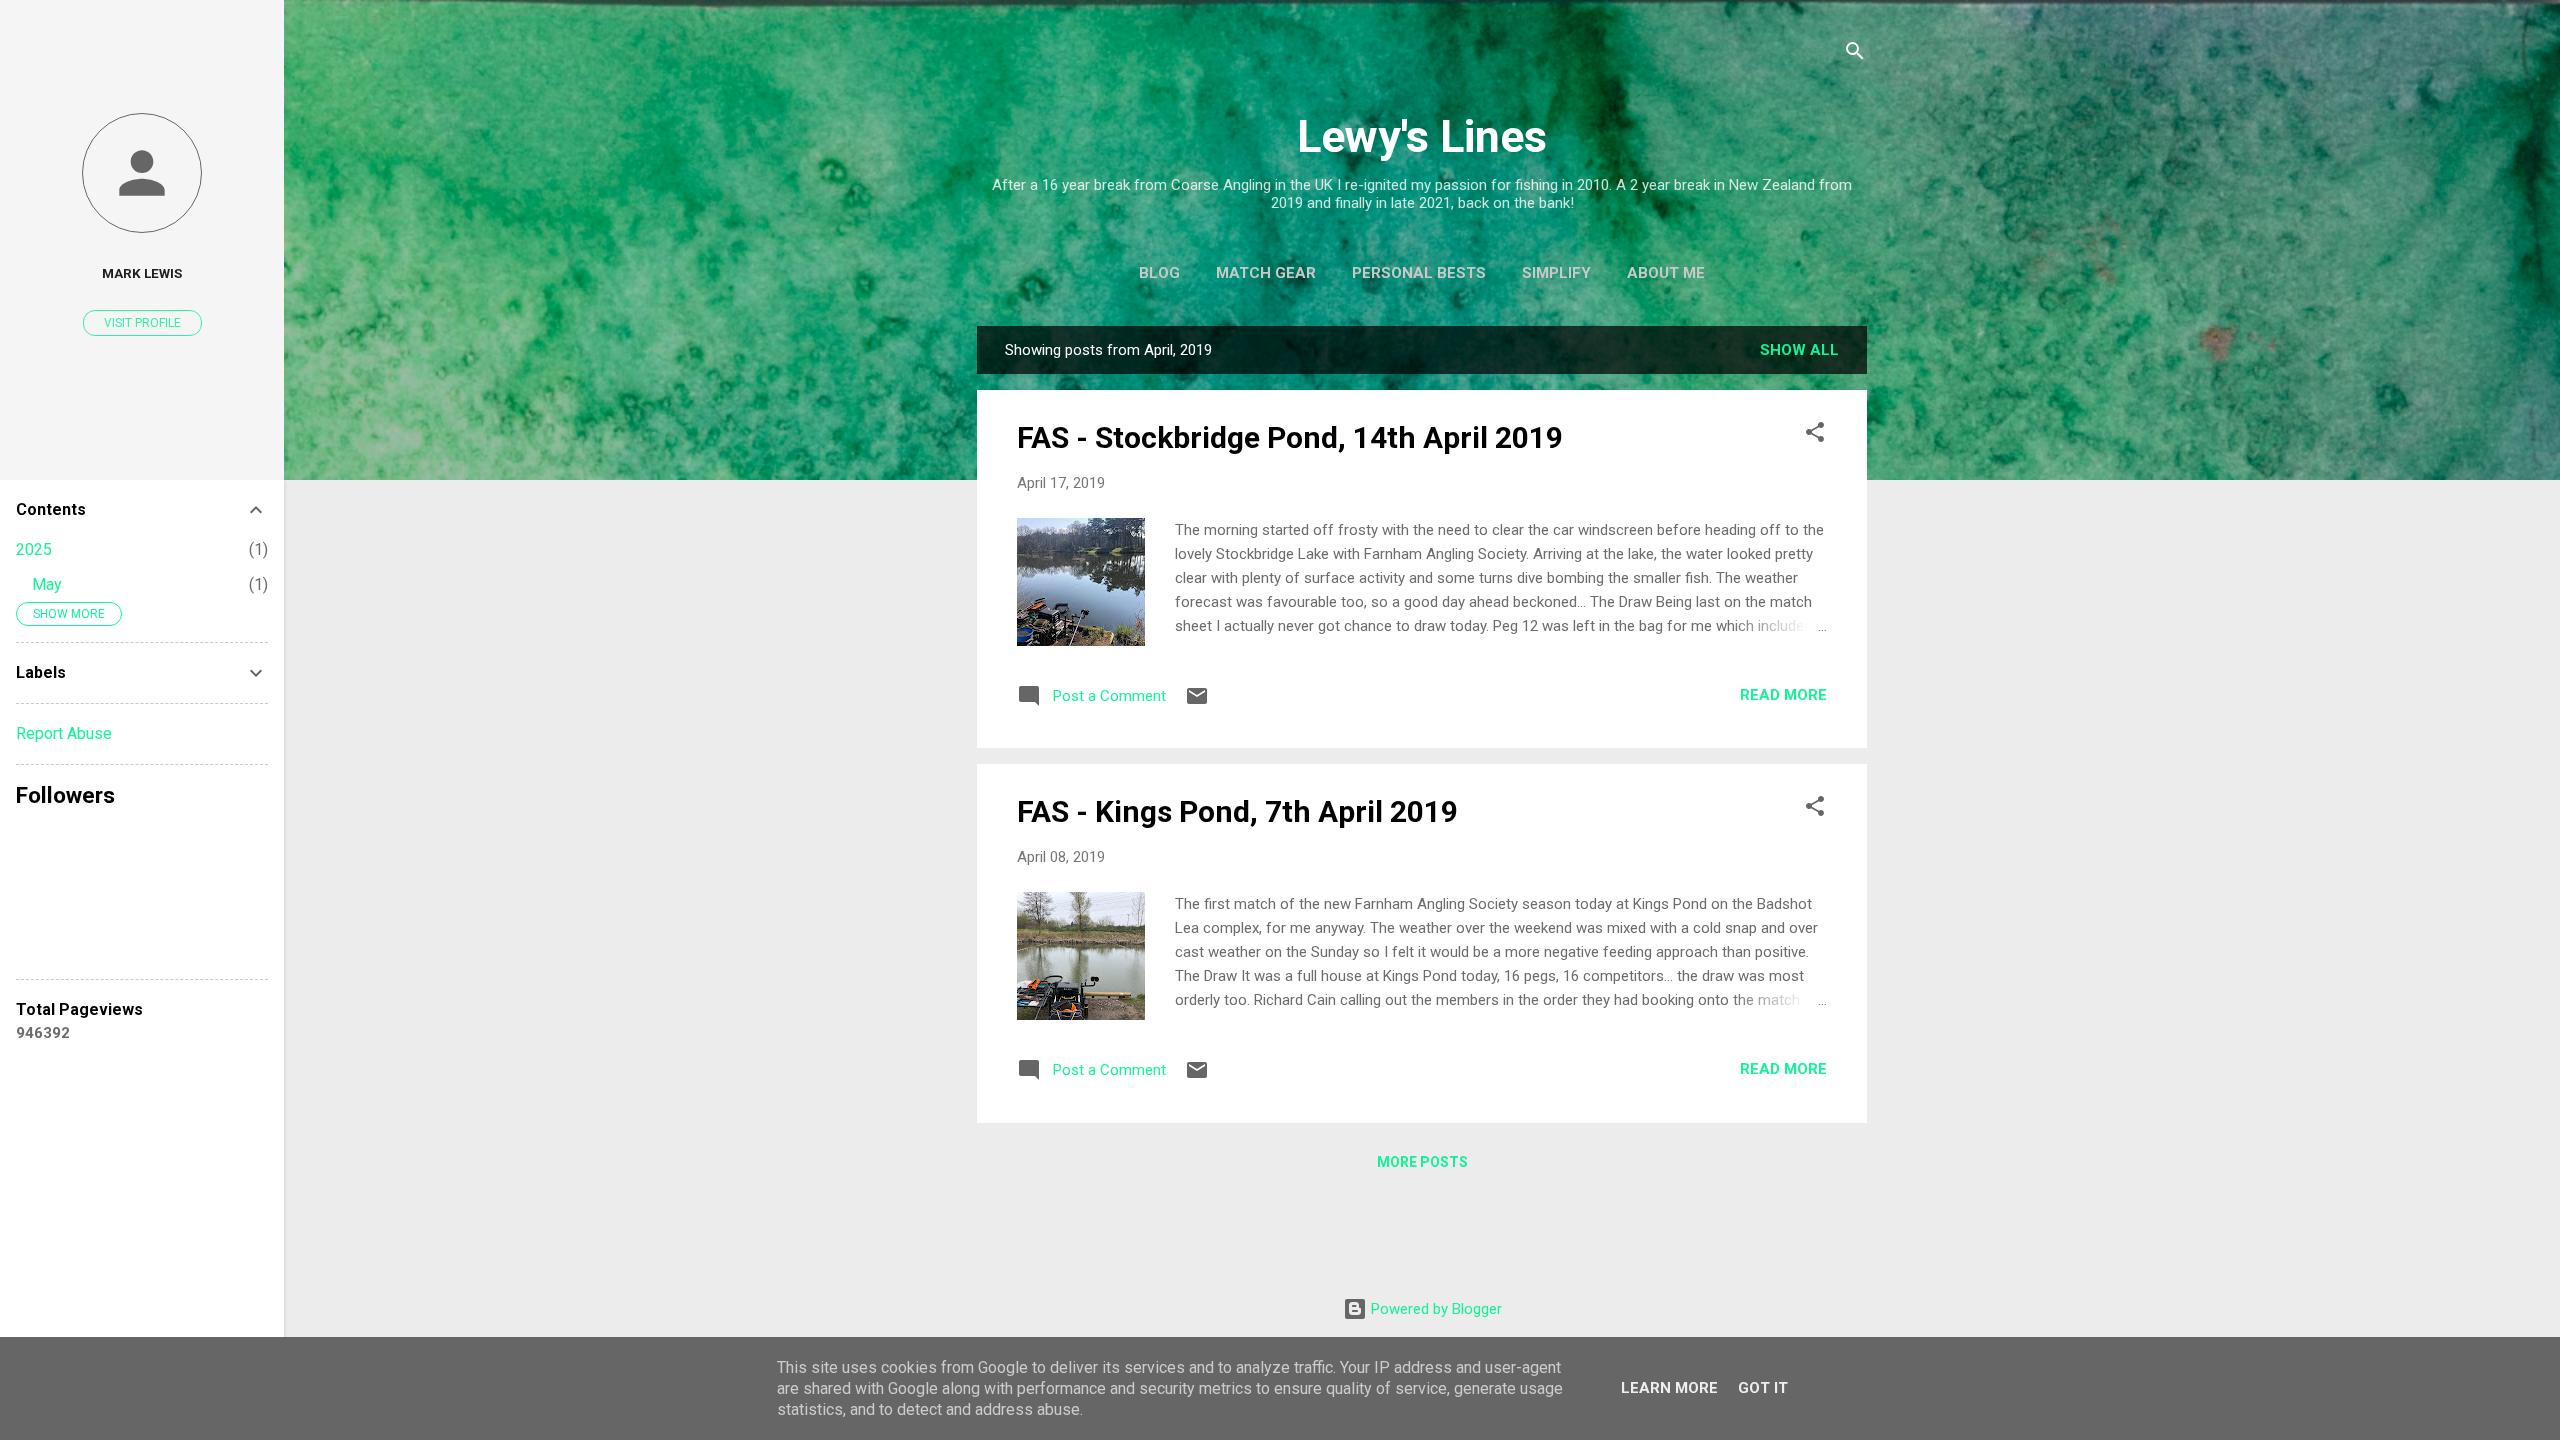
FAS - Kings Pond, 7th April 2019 (1237, 811)
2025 (34, 549)
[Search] (1855, 54)
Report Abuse (64, 733)
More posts (1422, 1162)
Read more (1783, 695)
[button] (1815, 435)
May (47, 584)
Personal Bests (1419, 273)
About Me (1666, 273)
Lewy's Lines (1422, 136)
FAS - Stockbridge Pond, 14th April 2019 (1290, 437)
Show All (1799, 350)
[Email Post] (1197, 703)
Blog (1159, 273)
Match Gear (1266, 273)
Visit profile (142, 323)
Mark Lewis (142, 273)
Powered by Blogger (1434, 1309)
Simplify (1556, 273)
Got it (1763, 1388)
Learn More (1669, 1388)
